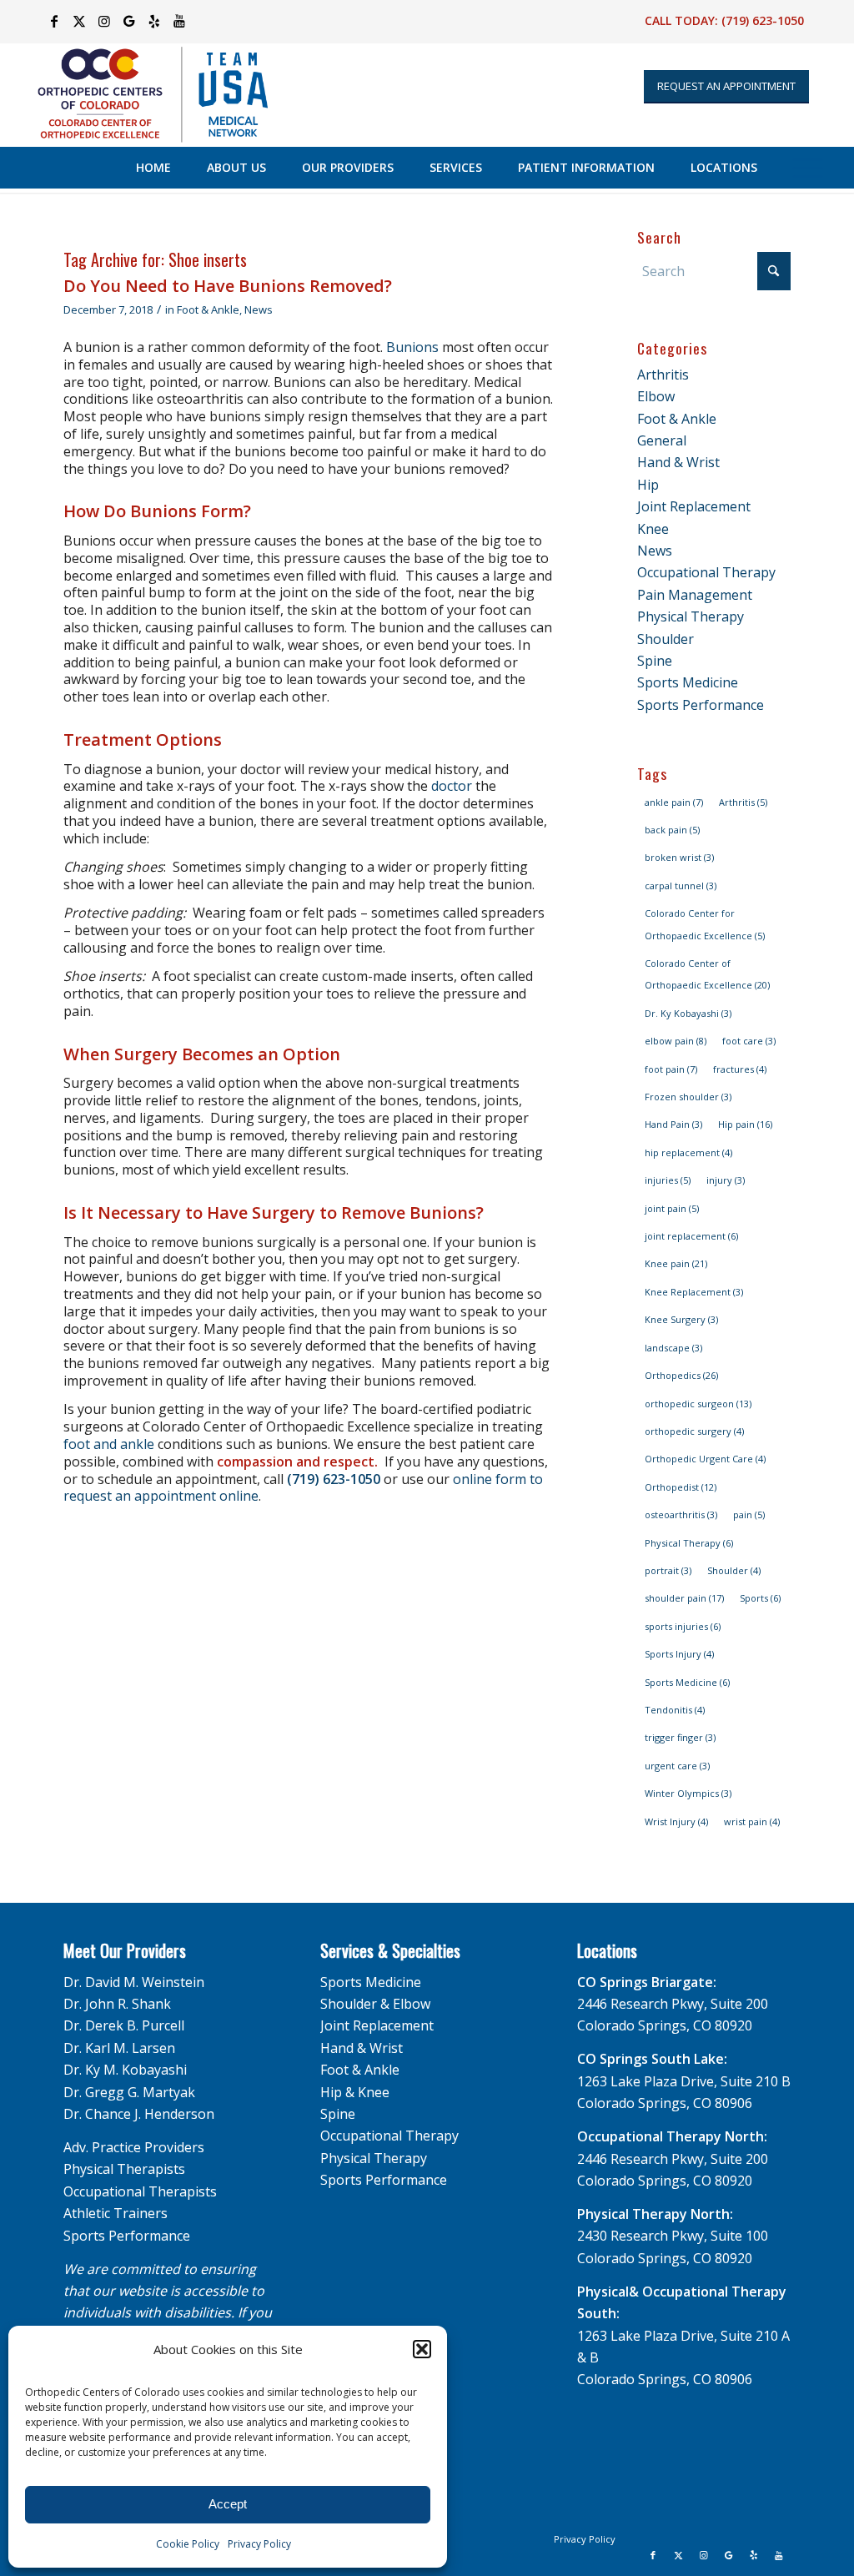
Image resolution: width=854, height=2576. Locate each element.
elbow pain (676, 1041)
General (662, 440)
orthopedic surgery (694, 1431)
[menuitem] (153, 168)
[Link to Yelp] (154, 21)
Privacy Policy (259, 2544)
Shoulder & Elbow (375, 2004)
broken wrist (679, 857)
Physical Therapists (124, 2169)
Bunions (412, 347)
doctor (452, 786)
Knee (653, 529)
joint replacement (691, 1236)
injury (726, 1180)
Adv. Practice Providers (134, 2147)
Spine (655, 661)
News (259, 309)
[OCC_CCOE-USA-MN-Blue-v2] (142, 95)
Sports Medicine (688, 682)
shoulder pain (684, 1598)
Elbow (656, 396)
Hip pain (745, 1124)
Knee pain (676, 1263)
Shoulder (666, 639)
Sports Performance (701, 705)
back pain (672, 830)
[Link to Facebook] (54, 21)
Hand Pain (673, 1124)
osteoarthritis (681, 1514)
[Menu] (808, 168)
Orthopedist (681, 1487)
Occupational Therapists (140, 2191)
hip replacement (688, 1152)
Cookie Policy (188, 2544)
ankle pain (674, 802)
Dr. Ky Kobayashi (688, 1013)
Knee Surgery (681, 1319)
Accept (228, 2504)
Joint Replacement (694, 506)
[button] (422, 2349)
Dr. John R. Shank (117, 2004)
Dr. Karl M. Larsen (119, 2048)
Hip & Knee (355, 2092)
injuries (668, 1180)
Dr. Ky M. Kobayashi (125, 2070)
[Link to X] (79, 21)
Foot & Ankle (208, 309)
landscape (673, 1348)
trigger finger (680, 1737)
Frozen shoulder (688, 1097)
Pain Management (695, 595)
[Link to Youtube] (179, 21)
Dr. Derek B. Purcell (124, 2025)
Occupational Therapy (706, 572)
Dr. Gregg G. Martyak (129, 2092)
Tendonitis (675, 1710)
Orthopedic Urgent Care (705, 1459)
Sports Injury (679, 1654)
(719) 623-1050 (763, 20)
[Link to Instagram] (104, 21)
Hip (648, 485)
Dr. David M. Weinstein (134, 1982)
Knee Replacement (694, 1292)
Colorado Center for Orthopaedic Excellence (705, 924)
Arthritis (663, 375)
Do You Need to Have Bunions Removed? (228, 286)
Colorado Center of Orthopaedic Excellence (707, 974)
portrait (668, 1570)
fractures (740, 1069)
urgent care (677, 1766)
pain (749, 1514)
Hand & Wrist (678, 462)
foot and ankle (111, 1444)
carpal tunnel (681, 885)
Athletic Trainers (116, 2213)
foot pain (671, 1069)
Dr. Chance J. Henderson (139, 2114)
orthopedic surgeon (698, 1404)
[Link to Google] (129, 21)
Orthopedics (681, 1375)
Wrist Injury (676, 1821)
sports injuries (683, 1626)
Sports (760, 1598)
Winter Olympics (688, 1793)
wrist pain (752, 1821)
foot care (749, 1041)
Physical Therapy (691, 616)
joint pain (672, 1208)
